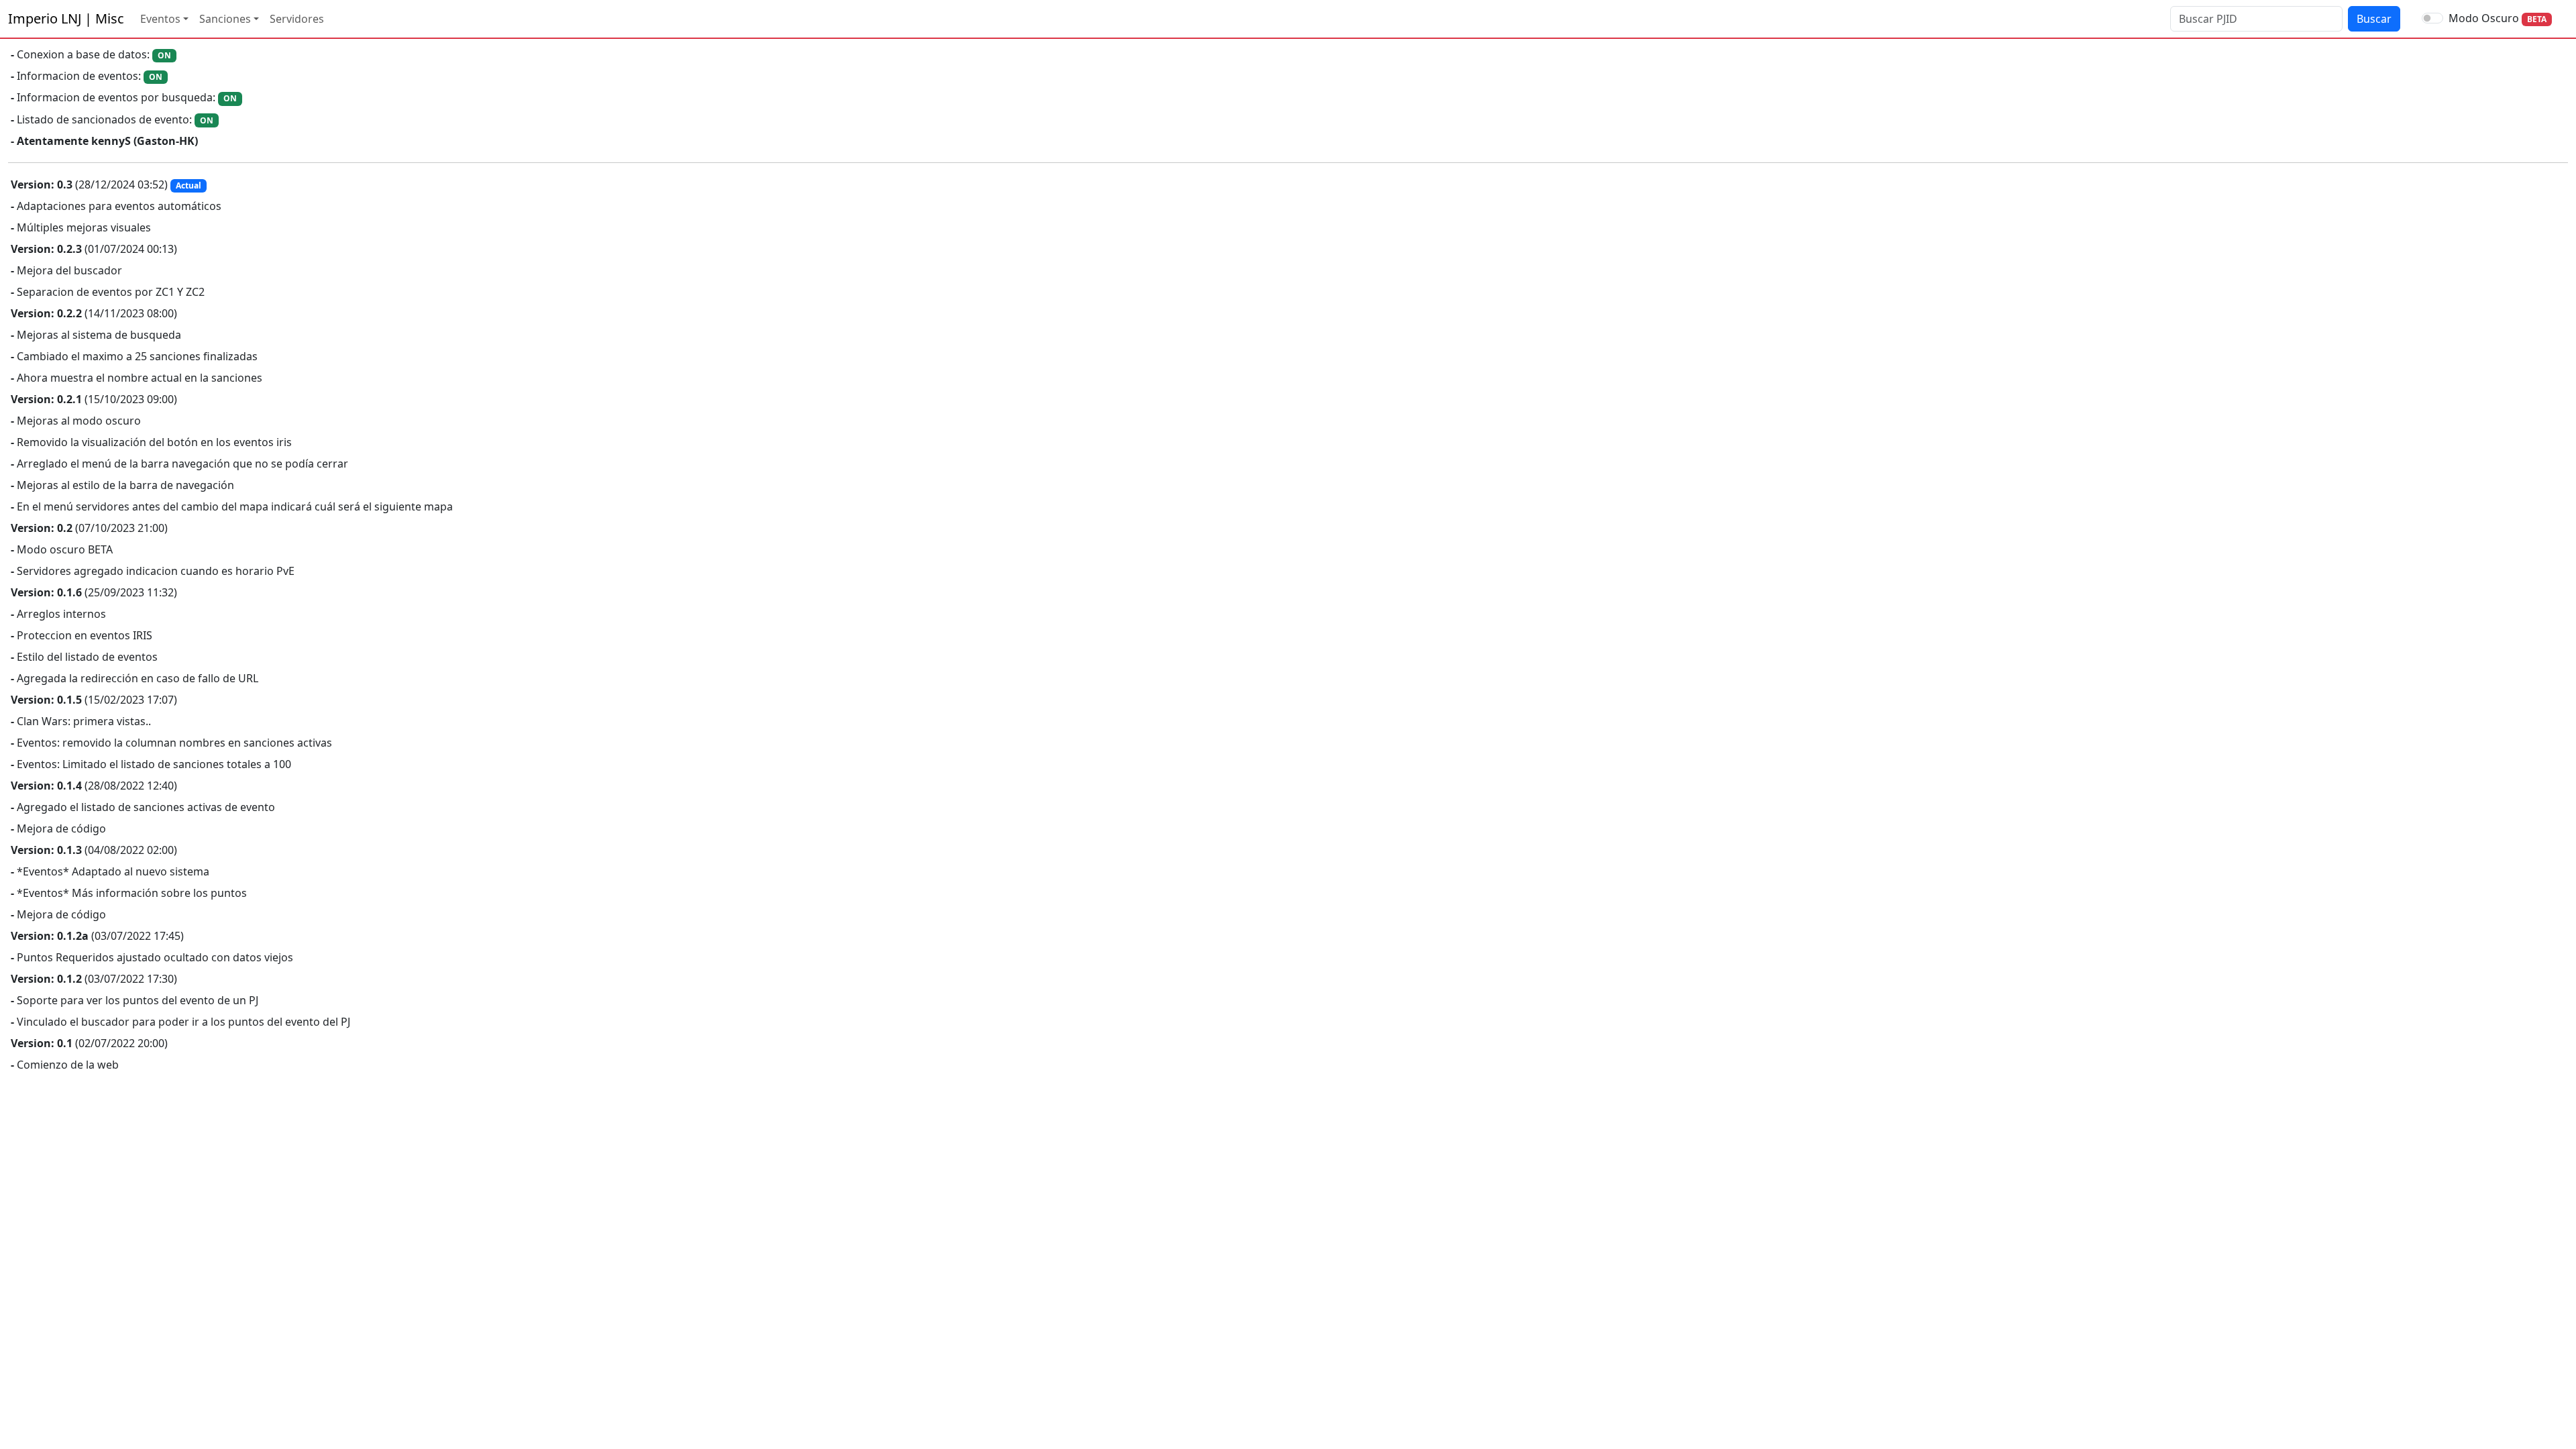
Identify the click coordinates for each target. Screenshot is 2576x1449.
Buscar (2374, 19)
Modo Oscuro (2484, 18)
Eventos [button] (160, 19)
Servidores (297, 19)
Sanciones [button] (225, 19)
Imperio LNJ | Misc (66, 18)
